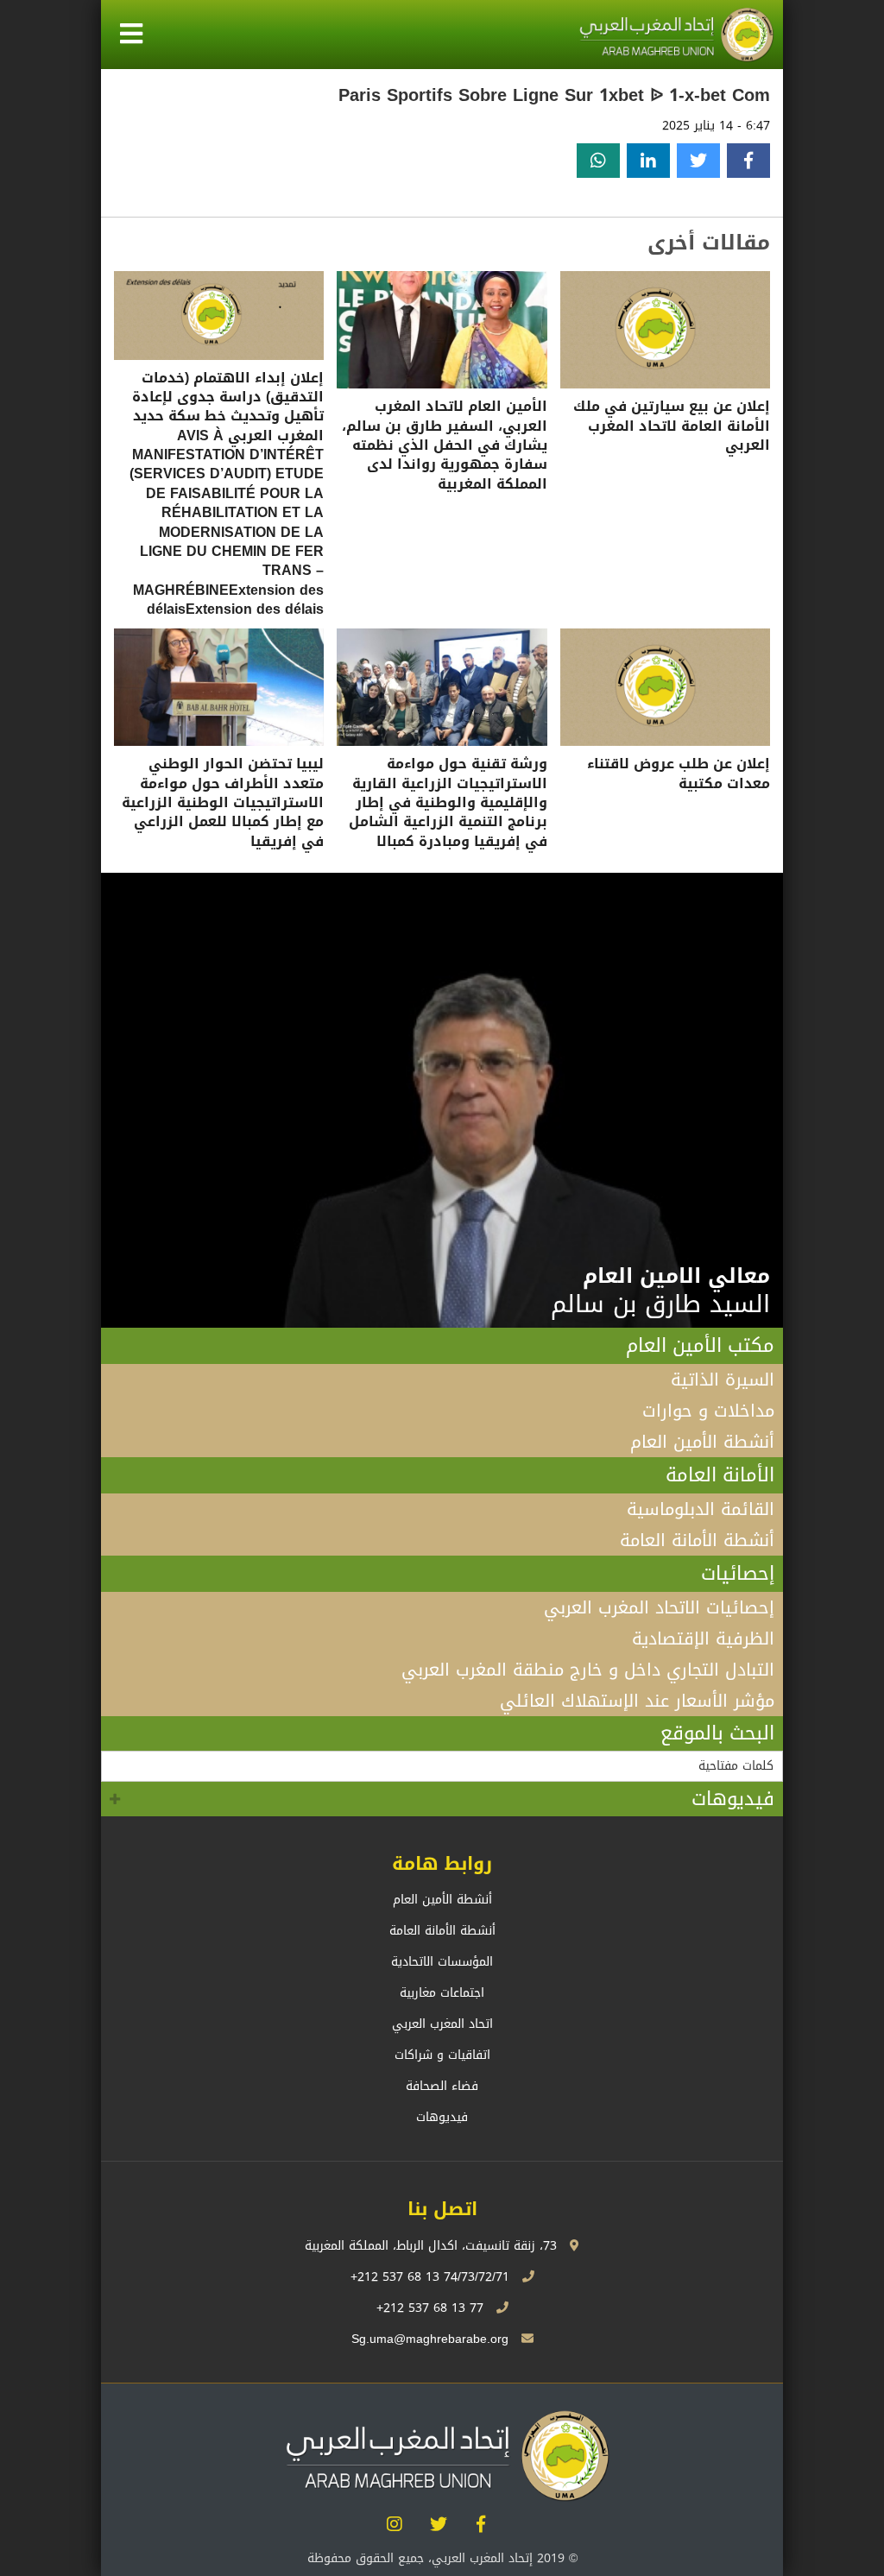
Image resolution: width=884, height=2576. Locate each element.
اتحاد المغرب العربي (442, 2024)
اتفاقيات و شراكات (442, 2055)
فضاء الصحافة (442, 2086)
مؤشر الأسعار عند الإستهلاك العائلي (637, 1701)
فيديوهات (733, 1799)
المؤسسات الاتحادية (442, 1962)
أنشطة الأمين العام (702, 1442)
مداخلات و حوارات (708, 1411)
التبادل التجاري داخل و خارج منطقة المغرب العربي (588, 1670)
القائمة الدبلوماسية (701, 1509)
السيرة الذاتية (723, 1380)
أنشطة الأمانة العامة (697, 1540)
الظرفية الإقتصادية (703, 1638)
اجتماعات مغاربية (442, 1993)
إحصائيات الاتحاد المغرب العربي (659, 1607)
